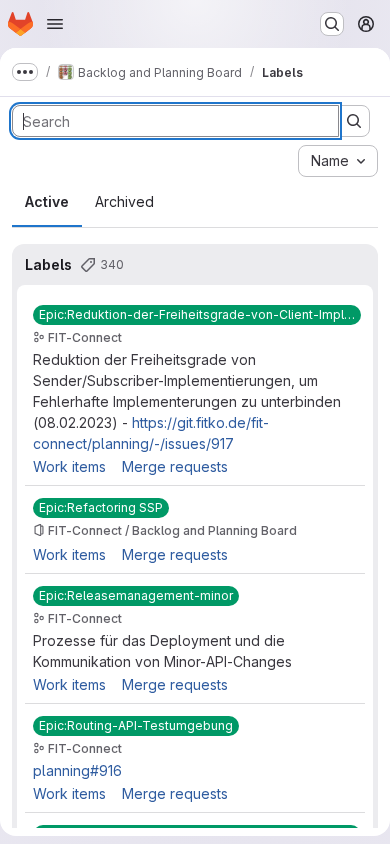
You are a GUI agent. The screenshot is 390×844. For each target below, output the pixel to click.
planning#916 (77, 770)
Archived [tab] (124, 201)
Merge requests (175, 466)
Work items (69, 466)
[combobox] (338, 161)
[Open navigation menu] (55, 24)
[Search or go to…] (332, 24)
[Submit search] (354, 121)
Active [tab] (47, 201)
